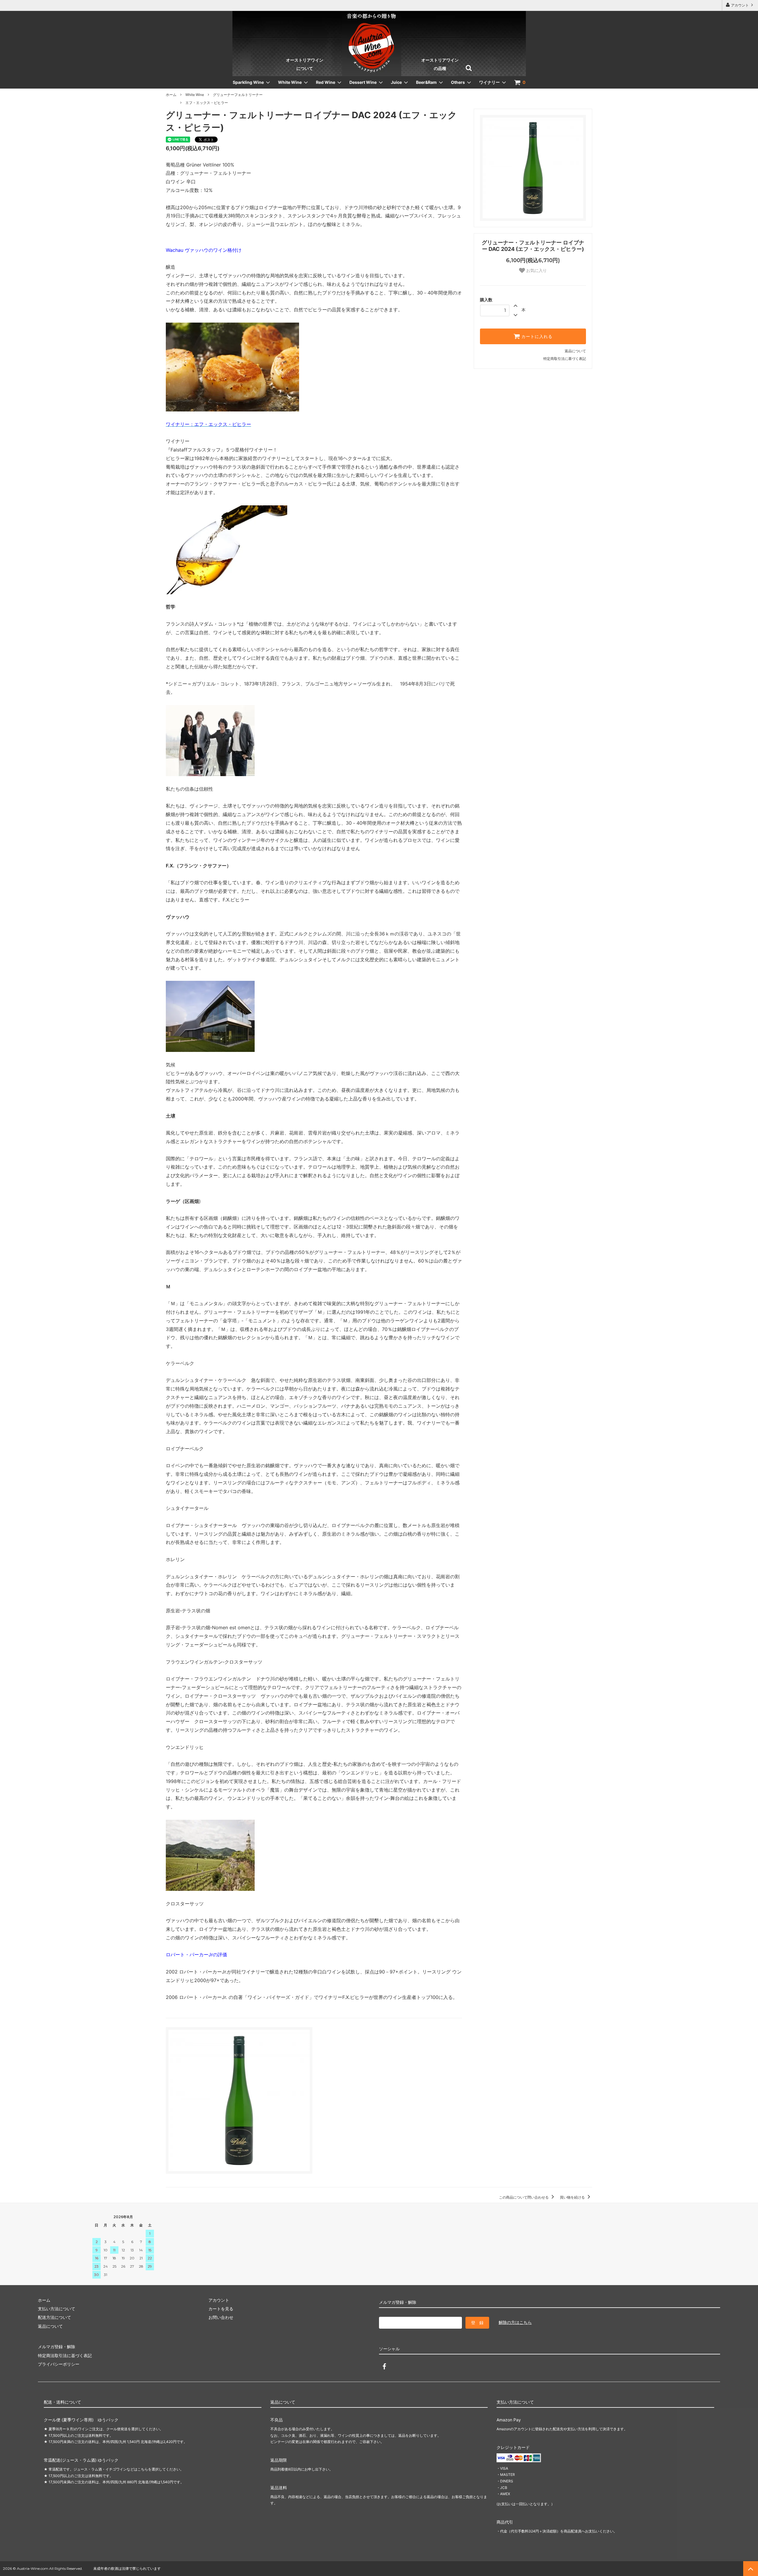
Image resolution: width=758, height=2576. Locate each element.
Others (458, 82)
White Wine (290, 82)
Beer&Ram (426, 82)
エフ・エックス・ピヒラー (207, 103)
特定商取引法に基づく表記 (565, 359)
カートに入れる (536, 337)
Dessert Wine (363, 82)
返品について (575, 351)
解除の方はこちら (515, 2322)
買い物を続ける (573, 2197)
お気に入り (536, 270)
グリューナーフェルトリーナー (238, 95)
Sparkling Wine (248, 82)
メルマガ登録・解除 (57, 2347)
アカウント (740, 5)
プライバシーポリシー (59, 2364)
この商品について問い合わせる (524, 2197)
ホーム (171, 95)
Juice (396, 82)
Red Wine (326, 82)
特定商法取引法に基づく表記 (65, 2355)
